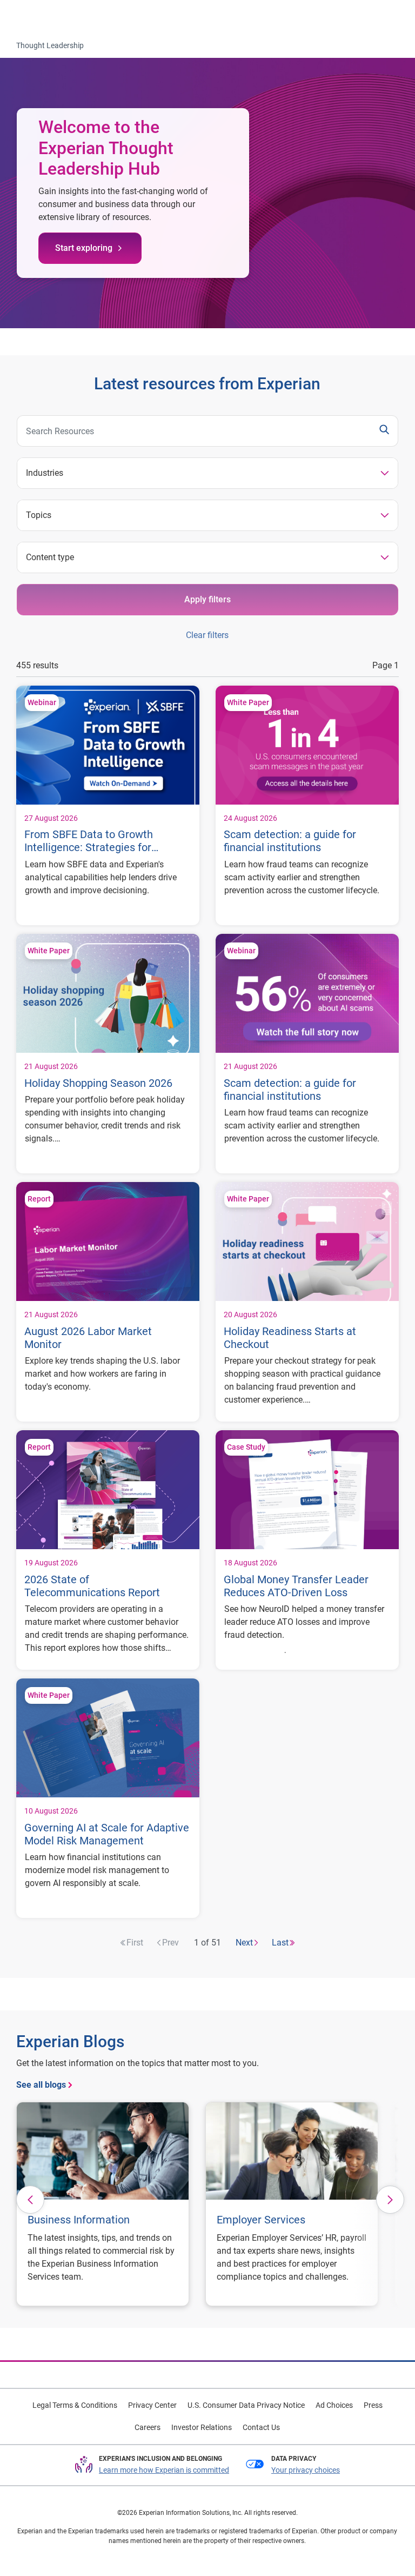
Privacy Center (152, 2405)
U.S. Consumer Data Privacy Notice (246, 2405)
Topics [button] (39, 515)
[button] (30, 2200)
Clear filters (207, 635)
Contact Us (261, 2427)
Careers (148, 2427)
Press (373, 2405)
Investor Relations (202, 2427)
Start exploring (84, 248)
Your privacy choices (306, 2470)
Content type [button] (50, 557)
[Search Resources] (384, 431)
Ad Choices (334, 2405)
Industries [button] (45, 473)
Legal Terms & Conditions (75, 2405)
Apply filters (207, 599)
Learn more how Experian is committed (164, 2470)
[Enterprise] (52, 17)
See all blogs (41, 2085)
